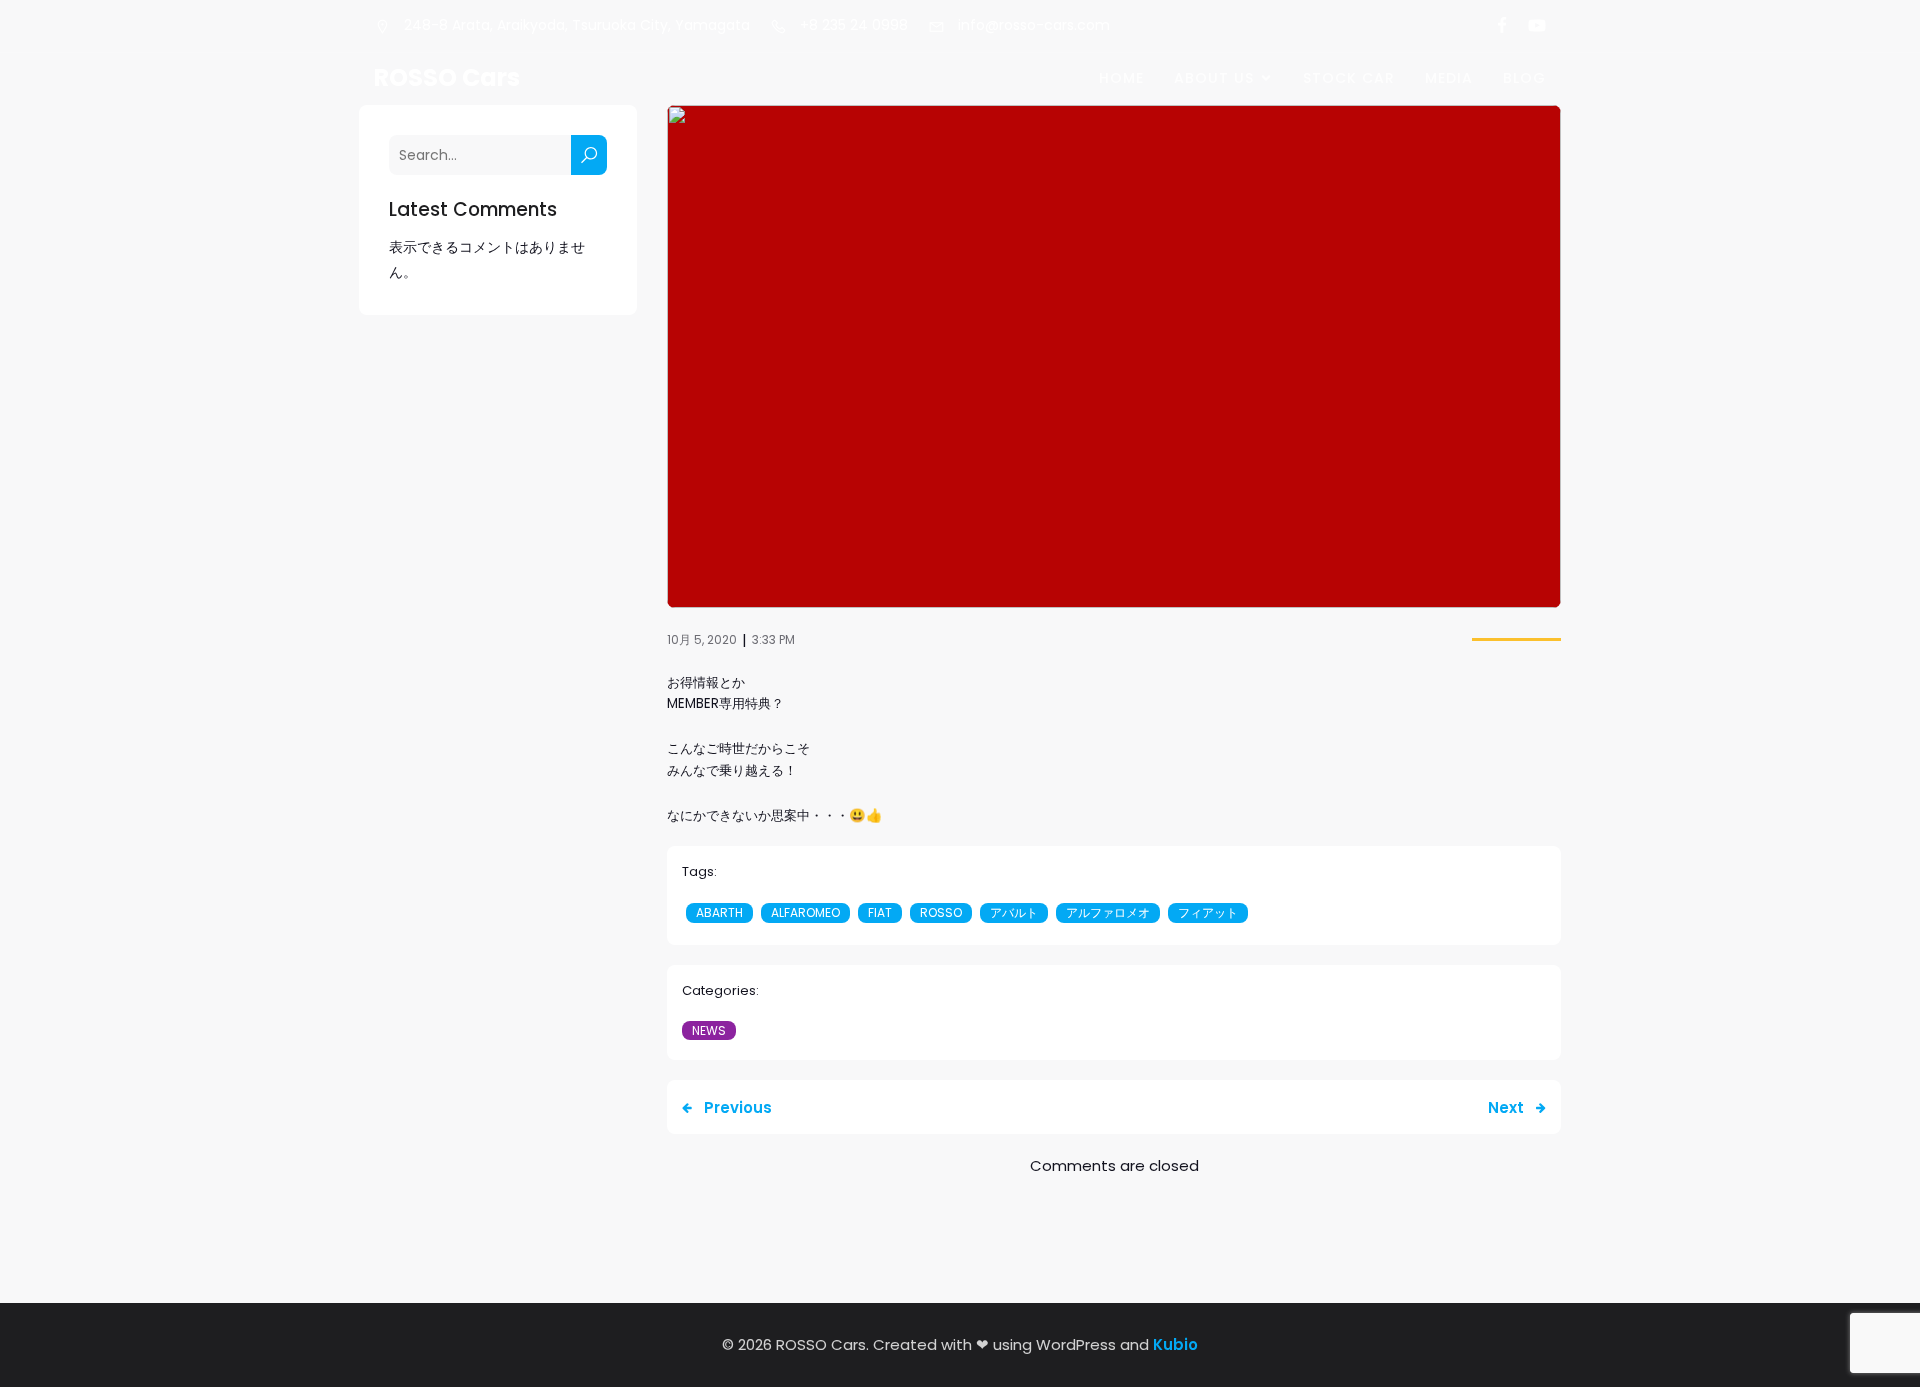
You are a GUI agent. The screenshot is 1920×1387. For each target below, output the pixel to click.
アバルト (1014, 912)
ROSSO (941, 912)
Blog (1524, 78)
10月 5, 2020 (702, 639)
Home (1121, 78)
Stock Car (1349, 78)
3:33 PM (773, 639)
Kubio (1175, 1344)
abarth (719, 912)
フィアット (1208, 912)
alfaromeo (805, 912)
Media (1449, 78)
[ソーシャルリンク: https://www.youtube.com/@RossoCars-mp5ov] (1528, 26)
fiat (880, 912)
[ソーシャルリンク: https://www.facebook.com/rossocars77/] (1493, 26)
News (709, 1030)
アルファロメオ (1108, 912)
